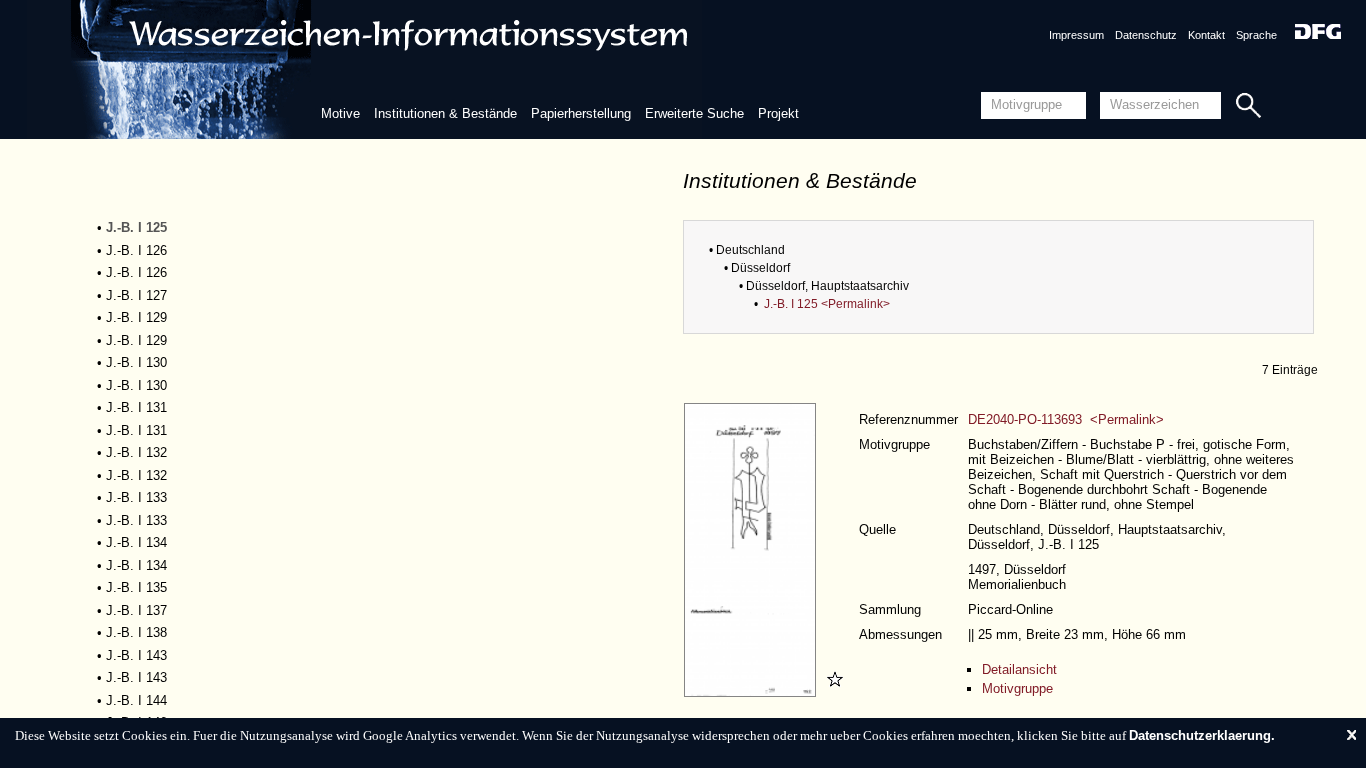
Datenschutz (1146, 35)
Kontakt (1206, 35)
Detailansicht (1019, 669)
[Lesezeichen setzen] (832, 692)
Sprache (1256, 35)
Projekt (778, 113)
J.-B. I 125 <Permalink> (827, 304)
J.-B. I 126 (136, 250)
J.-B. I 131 (136, 407)
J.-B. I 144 (136, 700)
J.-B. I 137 (136, 610)
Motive (340, 113)
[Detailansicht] (752, 692)
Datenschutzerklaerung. (1202, 735)
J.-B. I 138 (136, 632)
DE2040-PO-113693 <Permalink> (1066, 419)
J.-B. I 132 (136, 452)
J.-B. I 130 (136, 362)
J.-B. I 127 (136, 295)
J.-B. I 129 (136, 317)
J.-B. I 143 (136, 655)
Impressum (1076, 35)
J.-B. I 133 (136, 497)
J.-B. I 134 (136, 542)
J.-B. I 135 (136, 587)
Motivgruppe (1017, 688)
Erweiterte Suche (694, 113)
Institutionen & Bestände (445, 113)
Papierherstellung (581, 113)
